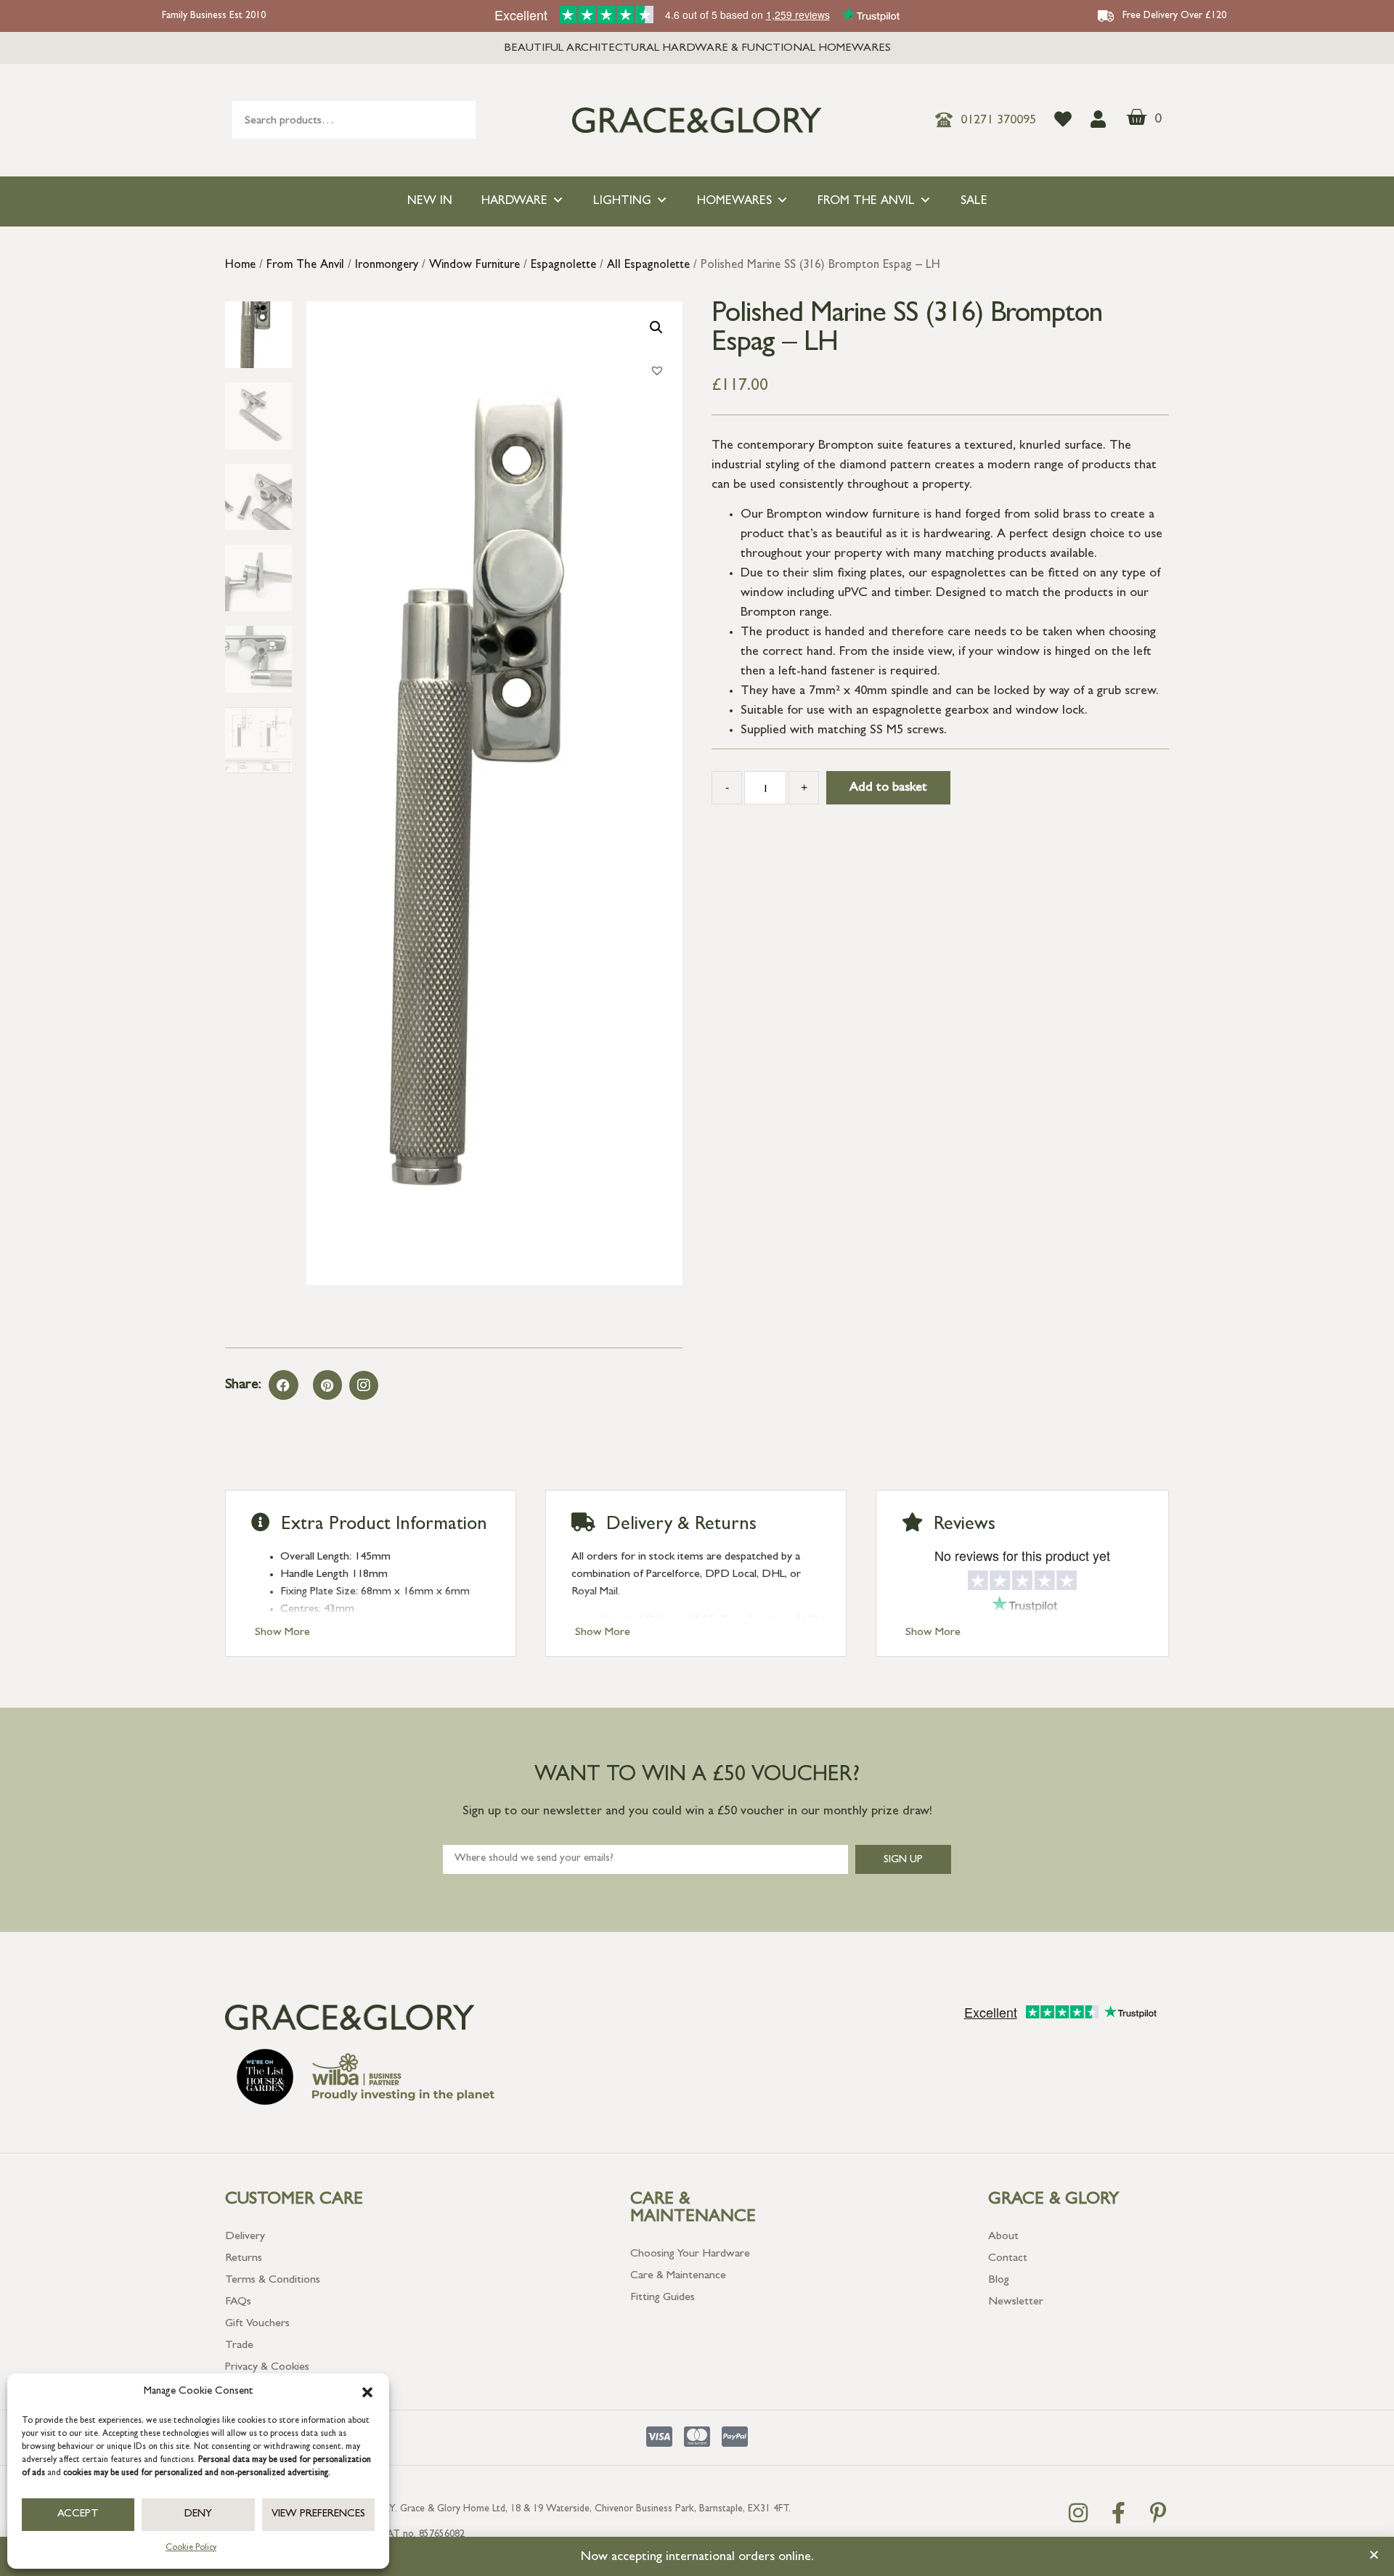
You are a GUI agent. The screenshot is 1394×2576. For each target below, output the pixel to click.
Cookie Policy (191, 2548)
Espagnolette (563, 266)
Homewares (734, 201)
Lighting (622, 201)
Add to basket (888, 788)
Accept (78, 2515)
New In (430, 201)
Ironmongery (387, 266)
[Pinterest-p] (1158, 2513)
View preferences (318, 2515)
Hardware (514, 201)
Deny (198, 2515)
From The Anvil (866, 201)
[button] (367, 2392)
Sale (974, 201)
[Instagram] (364, 1385)
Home (240, 266)
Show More (282, 1633)
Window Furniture (474, 266)
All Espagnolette (648, 266)
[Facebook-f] (1118, 2513)
